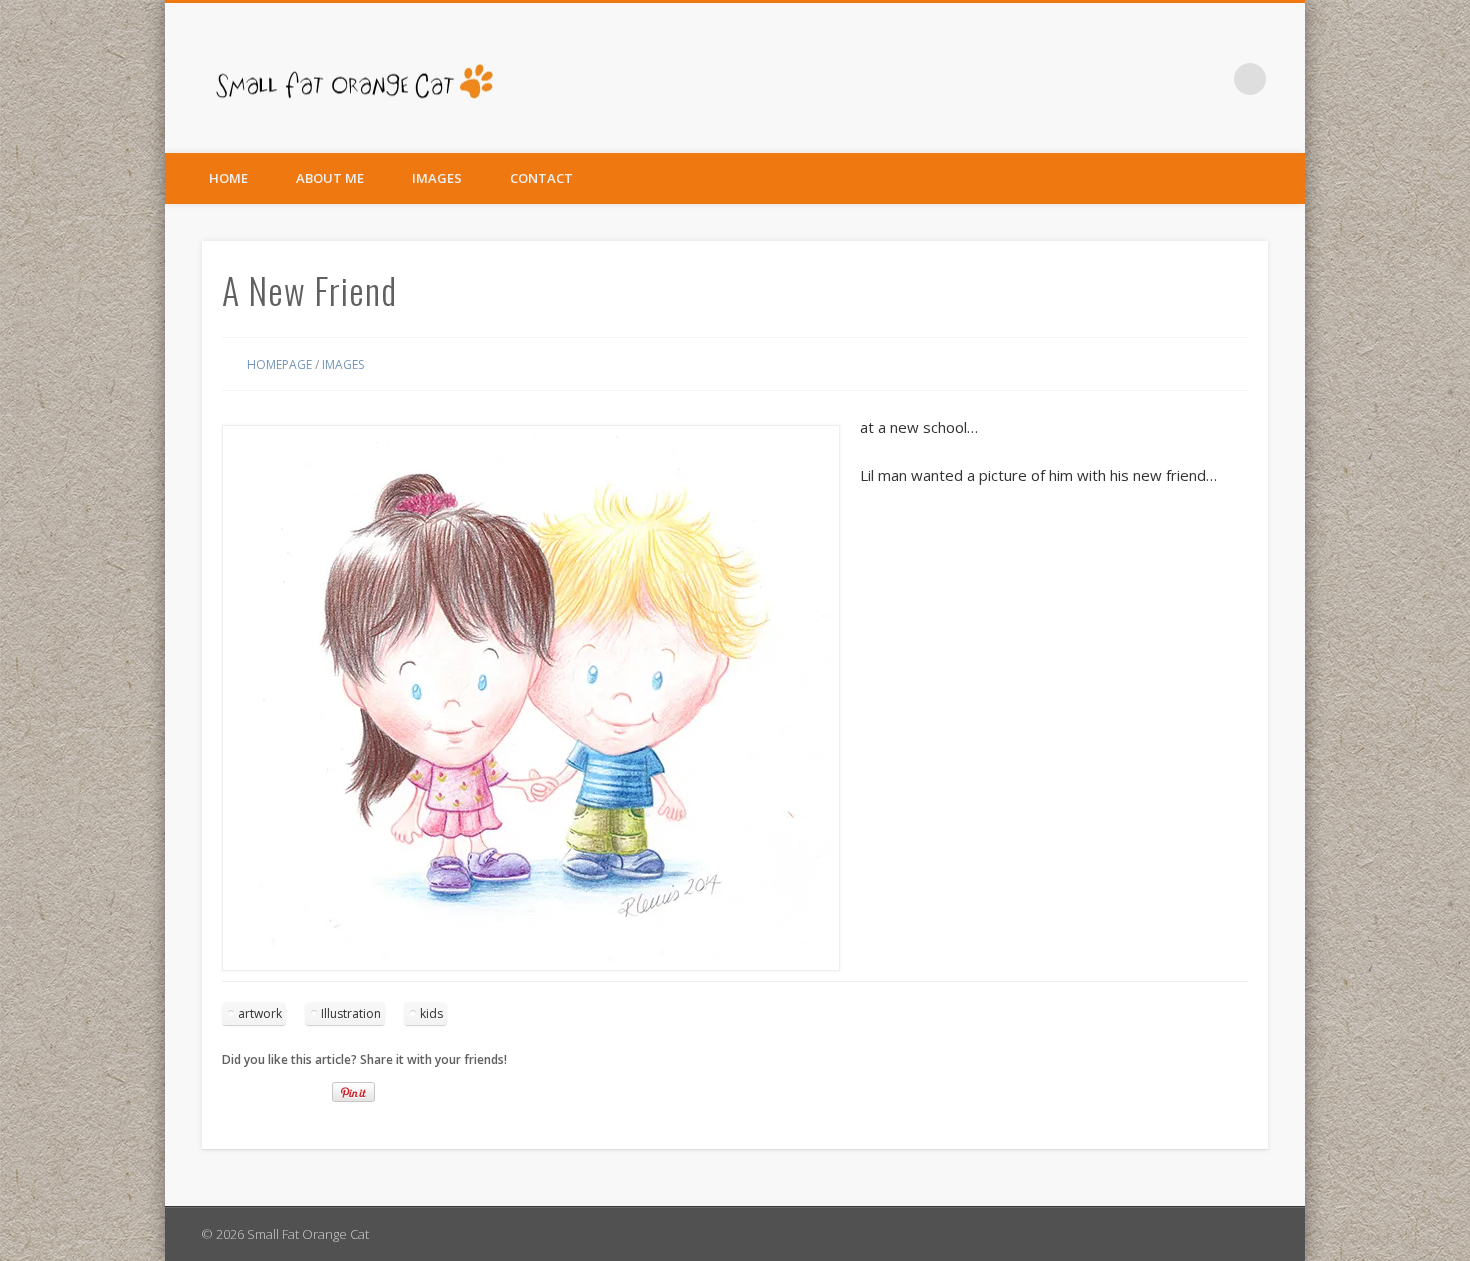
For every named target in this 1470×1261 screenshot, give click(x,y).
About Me (330, 178)
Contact (541, 178)
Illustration (351, 1013)
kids (431, 1013)
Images (437, 178)
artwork (260, 1013)
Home (228, 178)
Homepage (279, 364)
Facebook (1209, 79)
